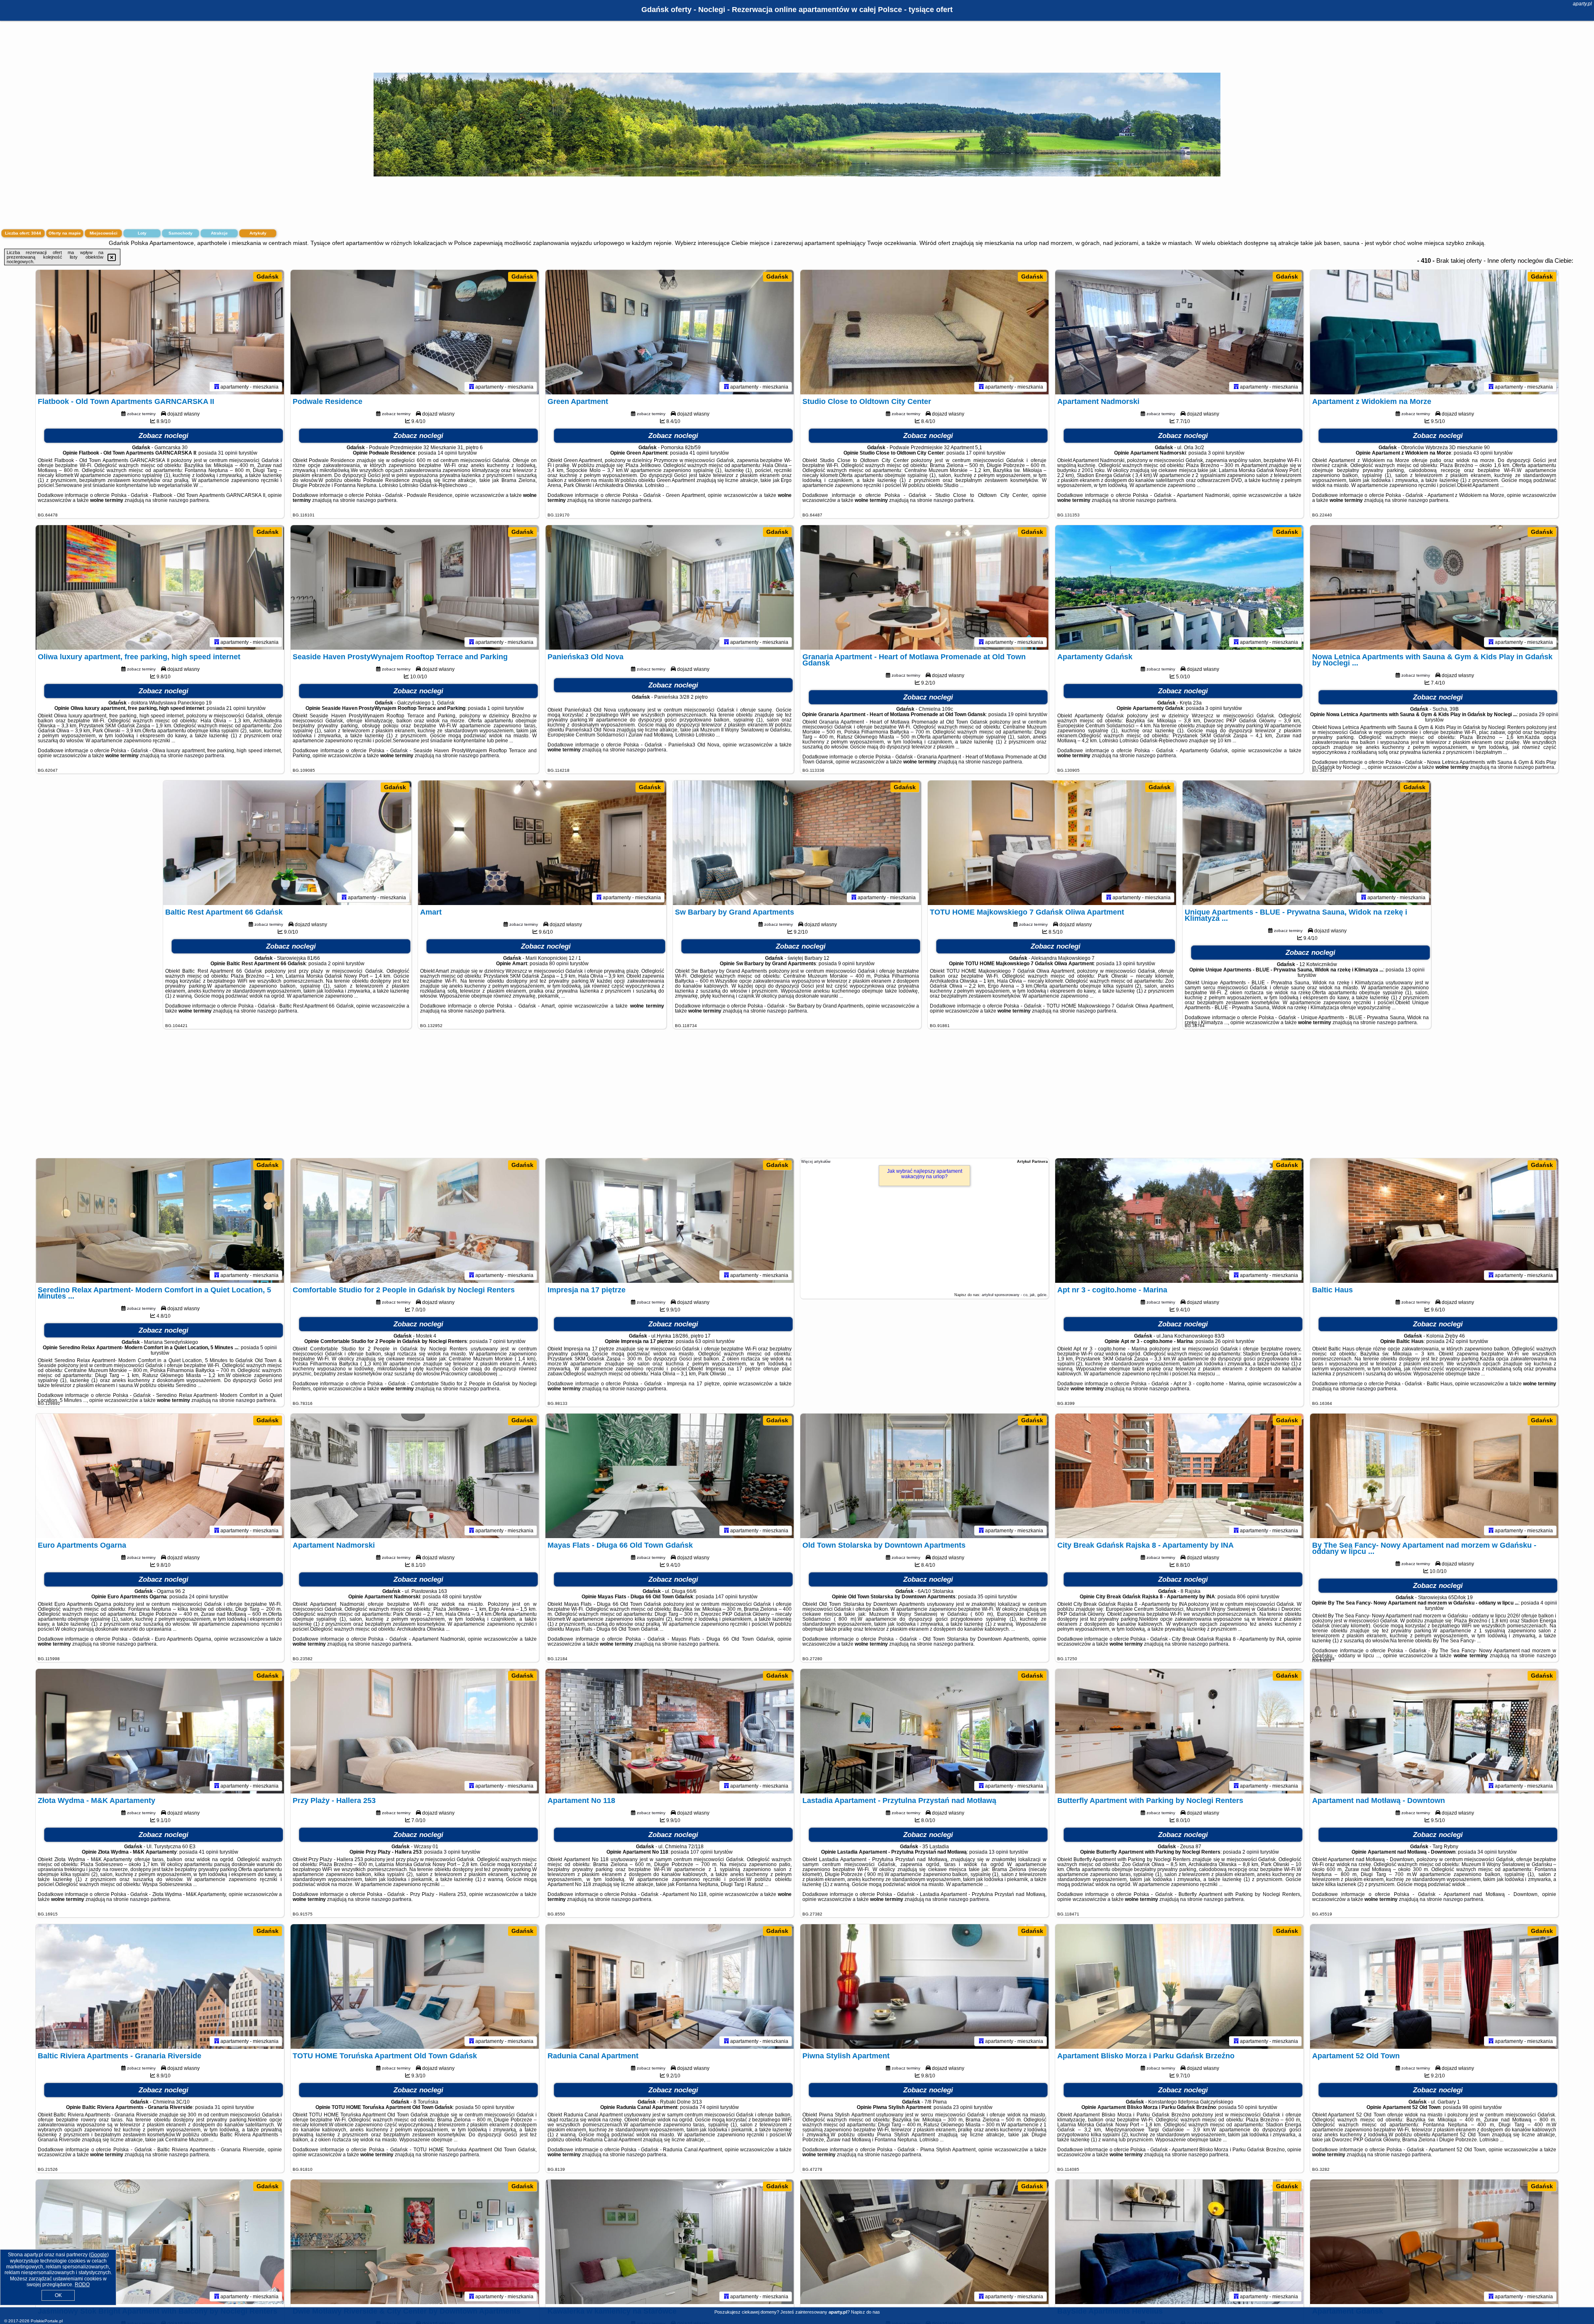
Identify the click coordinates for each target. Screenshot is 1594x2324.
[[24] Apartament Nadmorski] (415, 1476)
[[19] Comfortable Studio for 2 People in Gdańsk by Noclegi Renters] (415, 1221)
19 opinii (1018, 714)
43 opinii (1483, 453)
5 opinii (269, 1348)
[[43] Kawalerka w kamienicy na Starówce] (670, 2242)
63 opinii (705, 1341)
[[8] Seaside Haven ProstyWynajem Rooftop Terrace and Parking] (415, 587)
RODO (82, 2285)
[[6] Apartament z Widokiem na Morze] (1434, 332)
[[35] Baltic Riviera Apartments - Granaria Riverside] (160, 1986)
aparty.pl (1582, 4)
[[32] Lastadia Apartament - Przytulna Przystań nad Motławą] (924, 1731)
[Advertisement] (797, 1098)
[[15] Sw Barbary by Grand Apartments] (797, 843)
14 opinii (447, 453)
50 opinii (485, 2107)
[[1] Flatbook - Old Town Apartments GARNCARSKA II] (160, 332)
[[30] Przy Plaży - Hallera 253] (415, 1731)
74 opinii (709, 2107)
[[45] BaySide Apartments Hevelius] (1179, 2242)
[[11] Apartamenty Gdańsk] (1179, 587)
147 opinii (726, 1597)
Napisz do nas (865, 2312)
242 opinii (1457, 1341)
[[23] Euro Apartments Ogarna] (160, 1476)
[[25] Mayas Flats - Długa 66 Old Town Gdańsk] (670, 1476)
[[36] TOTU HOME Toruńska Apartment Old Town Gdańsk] (415, 1986)
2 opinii (336, 964)
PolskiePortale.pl (47, 2321)
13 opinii (1126, 964)
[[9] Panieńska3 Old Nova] (670, 587)
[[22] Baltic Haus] (1434, 1221)
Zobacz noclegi (164, 436)
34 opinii (1487, 1852)
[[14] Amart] (542, 843)
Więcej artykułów (816, 1162)
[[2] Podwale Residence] (415, 332)
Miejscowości (104, 233)
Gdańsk (268, 276)
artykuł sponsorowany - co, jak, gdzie (1014, 1295)
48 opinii (452, 1597)
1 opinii (496, 708)
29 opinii (1549, 714)
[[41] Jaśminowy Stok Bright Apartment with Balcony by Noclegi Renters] (160, 2242)
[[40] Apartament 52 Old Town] (1434, 1986)
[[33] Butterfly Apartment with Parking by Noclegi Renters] (1179, 1731)
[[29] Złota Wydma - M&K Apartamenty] (160, 1731)
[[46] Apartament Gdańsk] (1434, 2242)
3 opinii (1216, 453)
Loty (142, 233)
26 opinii (1225, 1341)
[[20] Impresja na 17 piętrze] (670, 1221)
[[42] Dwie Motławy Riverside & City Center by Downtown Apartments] (415, 2242)
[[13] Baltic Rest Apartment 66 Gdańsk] (287, 843)
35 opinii (987, 1597)
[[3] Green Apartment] (670, 332)
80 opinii (559, 964)
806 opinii (1248, 1597)
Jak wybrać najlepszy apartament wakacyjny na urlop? (925, 1174)
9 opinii (846, 964)
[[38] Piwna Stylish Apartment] (924, 1986)
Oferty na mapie (65, 233)
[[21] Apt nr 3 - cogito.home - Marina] (1179, 1221)
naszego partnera (189, 500)
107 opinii (702, 1852)
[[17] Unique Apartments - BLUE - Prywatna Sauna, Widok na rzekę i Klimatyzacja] (1307, 843)
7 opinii (497, 1341)
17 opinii (976, 453)
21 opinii (236, 708)
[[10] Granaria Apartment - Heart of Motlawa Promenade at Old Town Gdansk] (924, 587)
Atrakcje (219, 233)
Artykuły (258, 233)
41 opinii (699, 453)
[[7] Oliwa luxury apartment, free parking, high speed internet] (160, 587)
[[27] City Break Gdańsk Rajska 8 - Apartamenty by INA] (1179, 1476)
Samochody (181, 233)
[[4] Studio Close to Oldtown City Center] (924, 332)
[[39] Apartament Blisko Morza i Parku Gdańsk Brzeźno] (1179, 1986)
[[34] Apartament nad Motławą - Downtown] (1434, 1731)
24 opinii (199, 1597)
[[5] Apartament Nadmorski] (1179, 332)
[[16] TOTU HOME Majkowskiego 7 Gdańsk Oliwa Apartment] (1052, 843)
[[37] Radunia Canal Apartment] (670, 1986)
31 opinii (228, 453)
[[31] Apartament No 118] (670, 1731)
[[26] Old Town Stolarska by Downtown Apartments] (924, 1476)
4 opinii (1549, 1603)
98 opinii (1472, 2107)
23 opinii (963, 2107)
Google (99, 2255)
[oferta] (217, 387)
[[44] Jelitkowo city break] (924, 2242)
